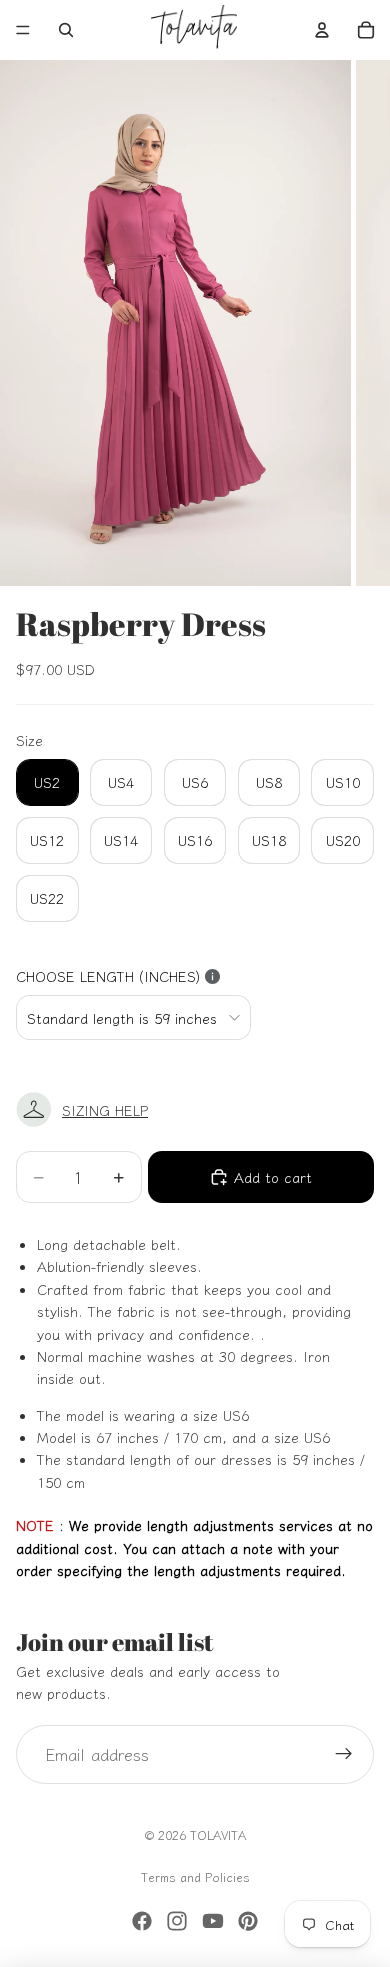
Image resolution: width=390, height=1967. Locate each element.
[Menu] (23, 30)
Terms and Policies (195, 1876)
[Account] (322, 30)
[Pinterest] (248, 1921)
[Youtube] (213, 1921)
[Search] (66, 30)
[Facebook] (142, 1921)
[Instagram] (177, 1921)
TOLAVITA (218, 1834)
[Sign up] (344, 1755)
